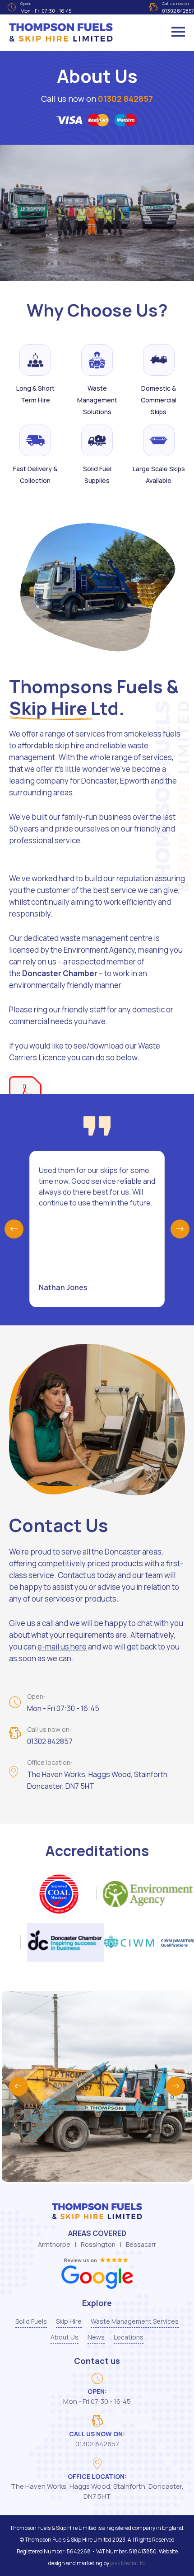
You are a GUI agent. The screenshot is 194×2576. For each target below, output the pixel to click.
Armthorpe (54, 2244)
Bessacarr (141, 2244)
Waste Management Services (135, 2321)
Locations (129, 2337)
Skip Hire (69, 2321)
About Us (65, 2337)
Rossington (98, 2244)
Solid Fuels (31, 2321)
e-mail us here (62, 1647)
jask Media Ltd (127, 2563)
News (96, 2337)
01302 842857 (125, 99)
